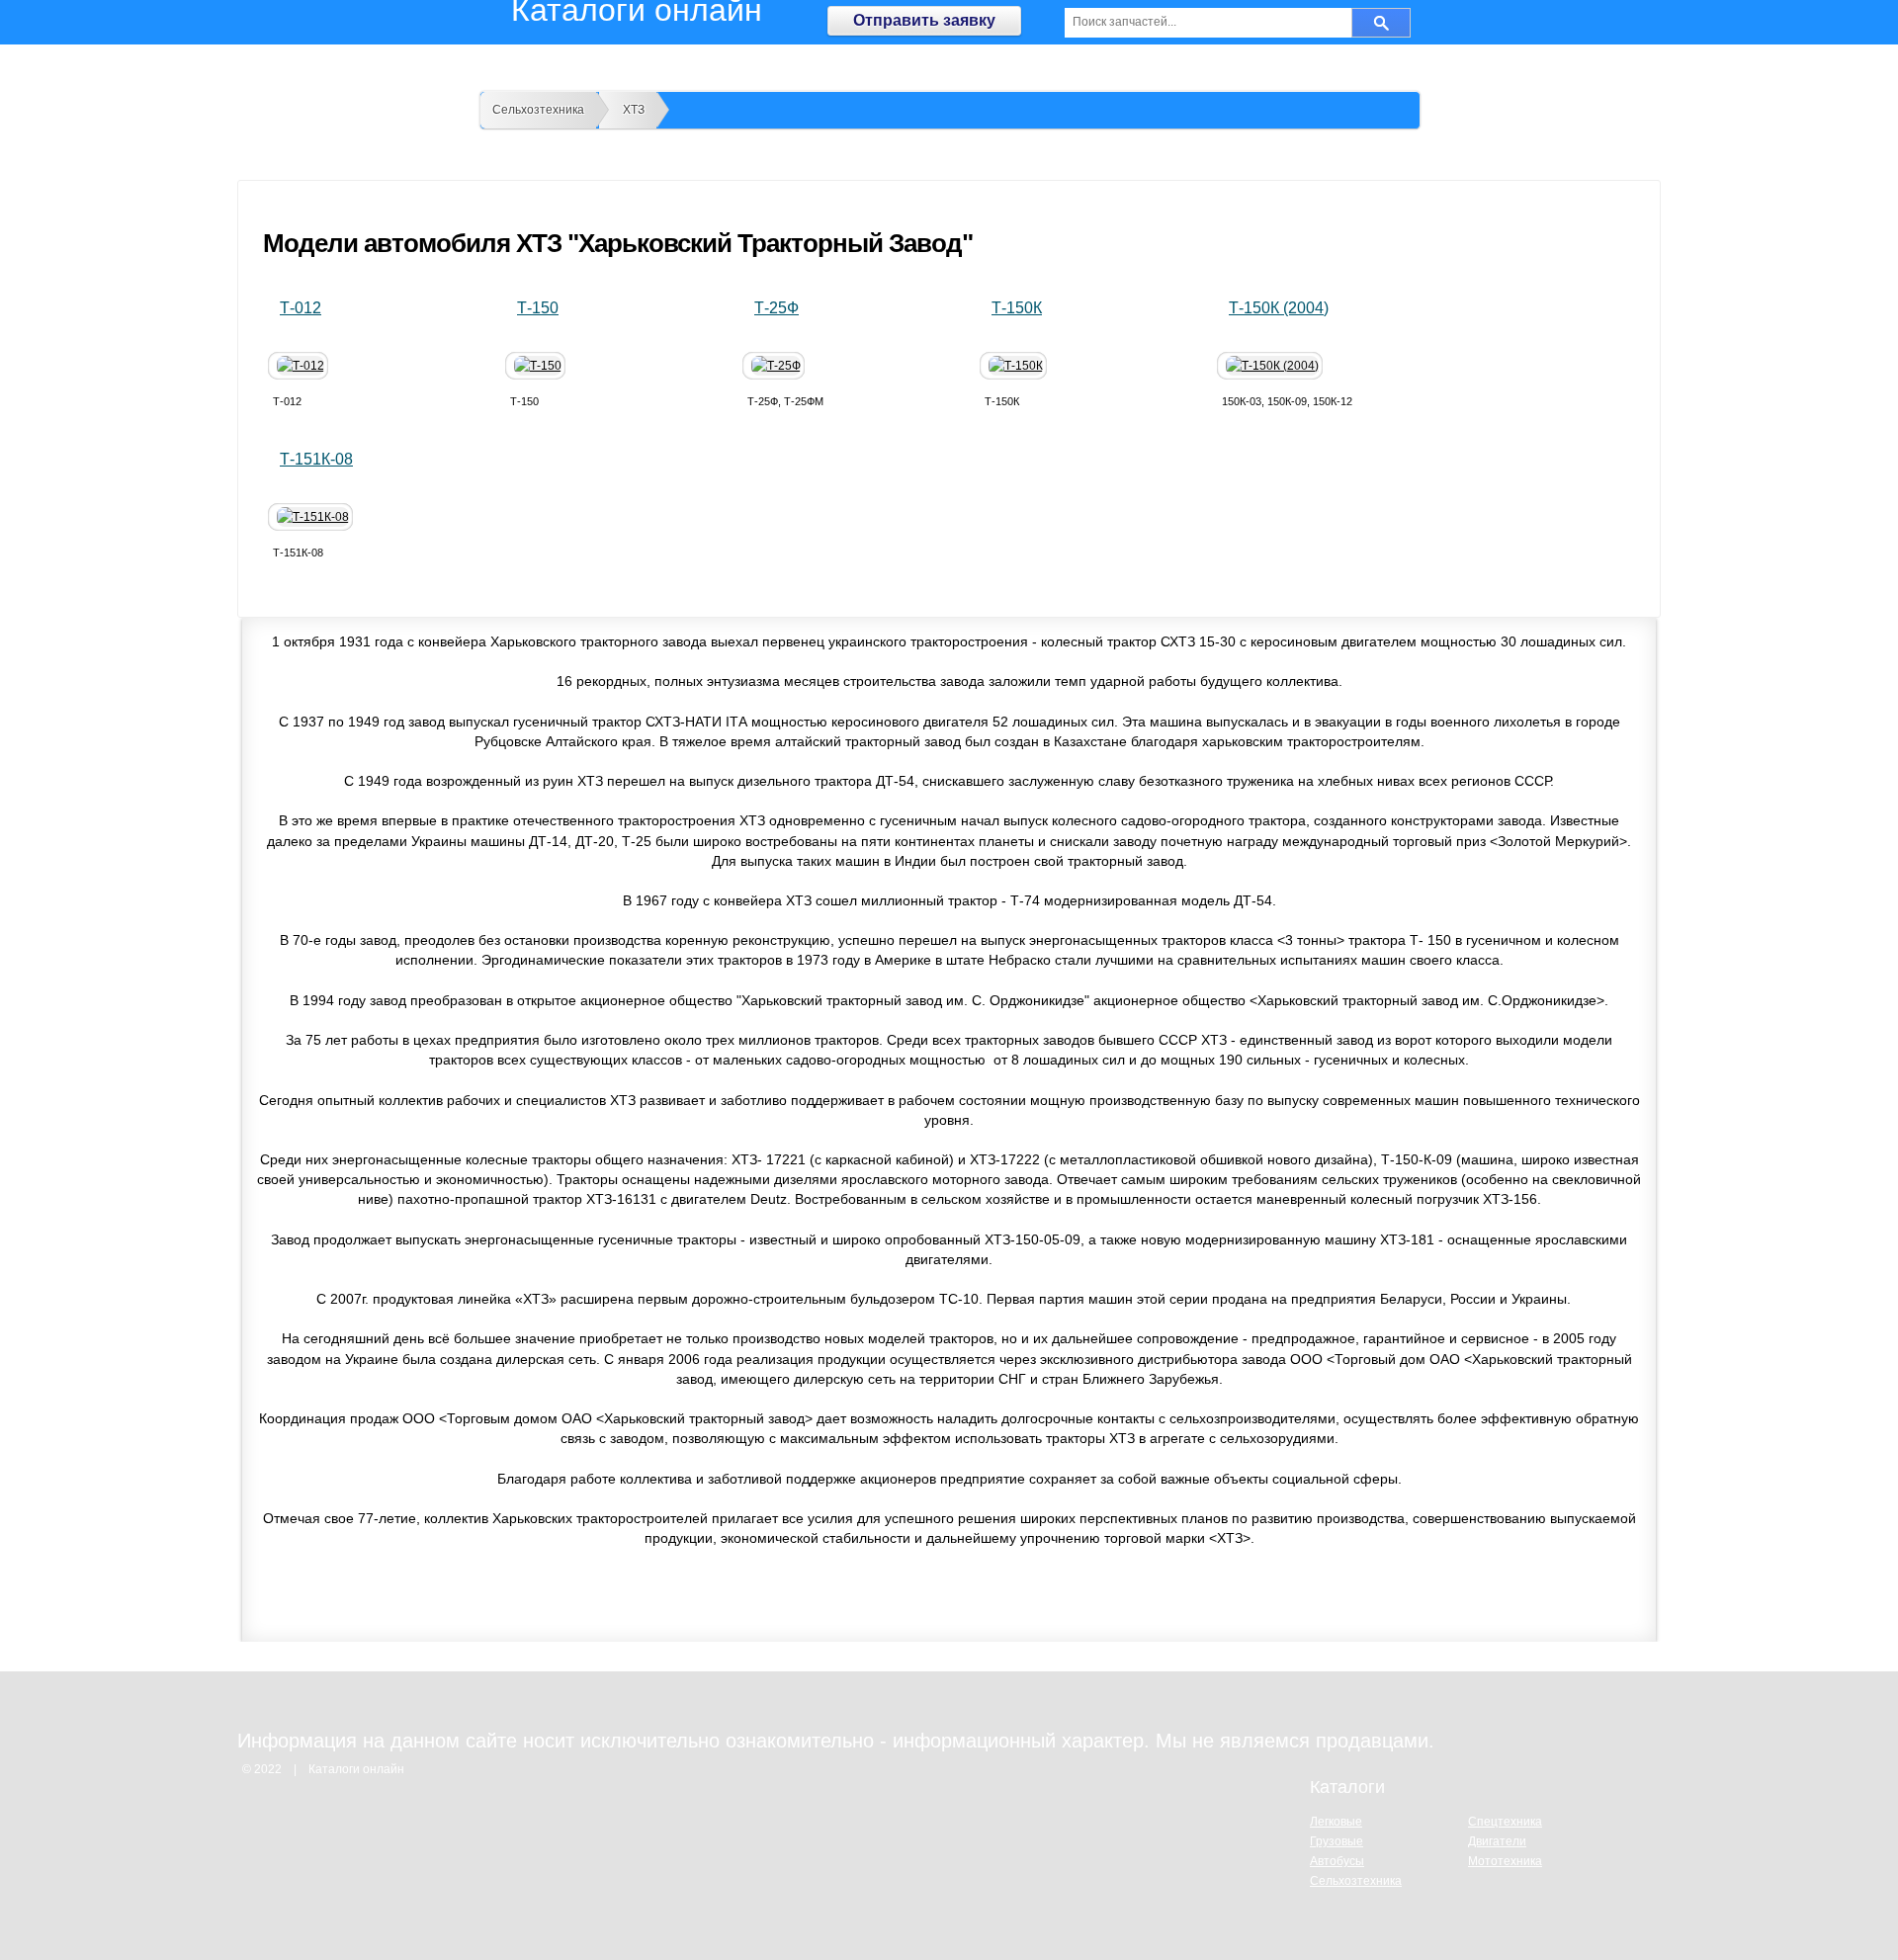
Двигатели (1497, 1841)
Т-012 (301, 308)
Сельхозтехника (538, 110)
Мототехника (1505, 1861)
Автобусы (1337, 1861)
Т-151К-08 (316, 459)
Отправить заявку (924, 20)
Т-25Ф (776, 308)
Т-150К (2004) (1279, 308)
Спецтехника (1505, 1822)
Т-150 (538, 308)
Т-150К (1017, 308)
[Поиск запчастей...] (1381, 23)
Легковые (1336, 1822)
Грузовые (1337, 1841)
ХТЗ (634, 110)
